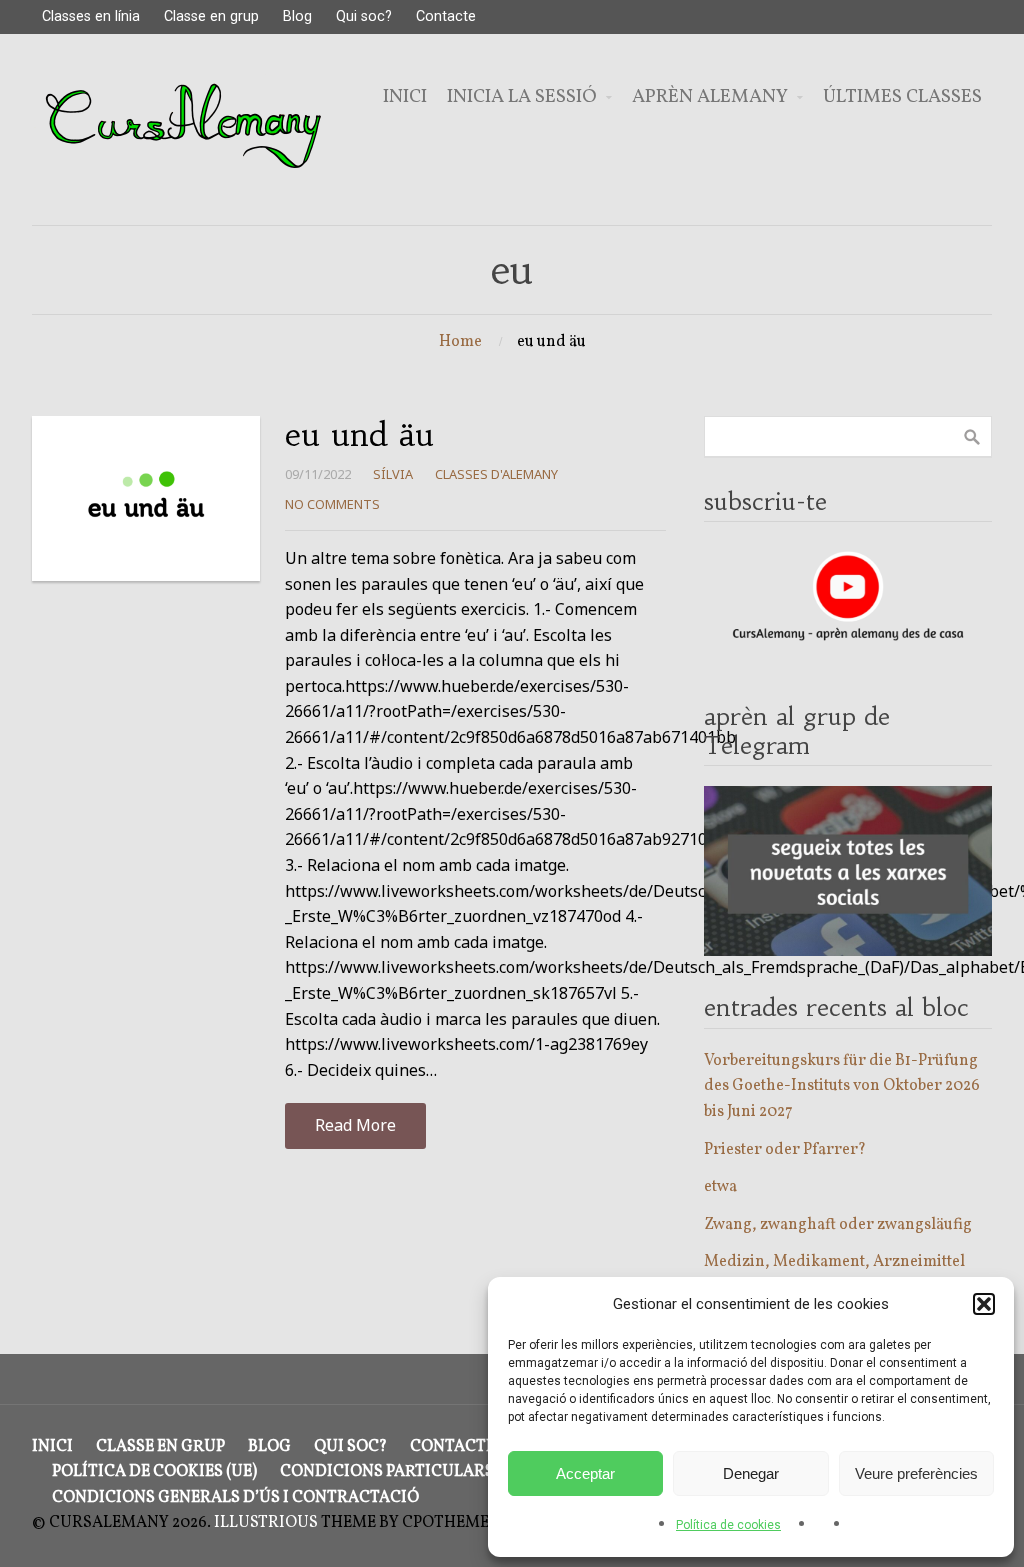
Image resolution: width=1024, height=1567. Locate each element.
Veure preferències (916, 1473)
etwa (720, 1187)
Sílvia (393, 474)
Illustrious (266, 1523)
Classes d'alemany (496, 474)
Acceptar (585, 1473)
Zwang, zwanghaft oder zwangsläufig (838, 1225)
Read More (355, 1125)
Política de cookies (728, 1525)
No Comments (332, 504)
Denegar (751, 1473)
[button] (984, 1304)
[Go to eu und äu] (146, 498)
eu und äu (359, 435)
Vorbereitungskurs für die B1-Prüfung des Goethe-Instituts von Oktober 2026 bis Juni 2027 (842, 1086)
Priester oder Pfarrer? (785, 1150)
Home (460, 342)
